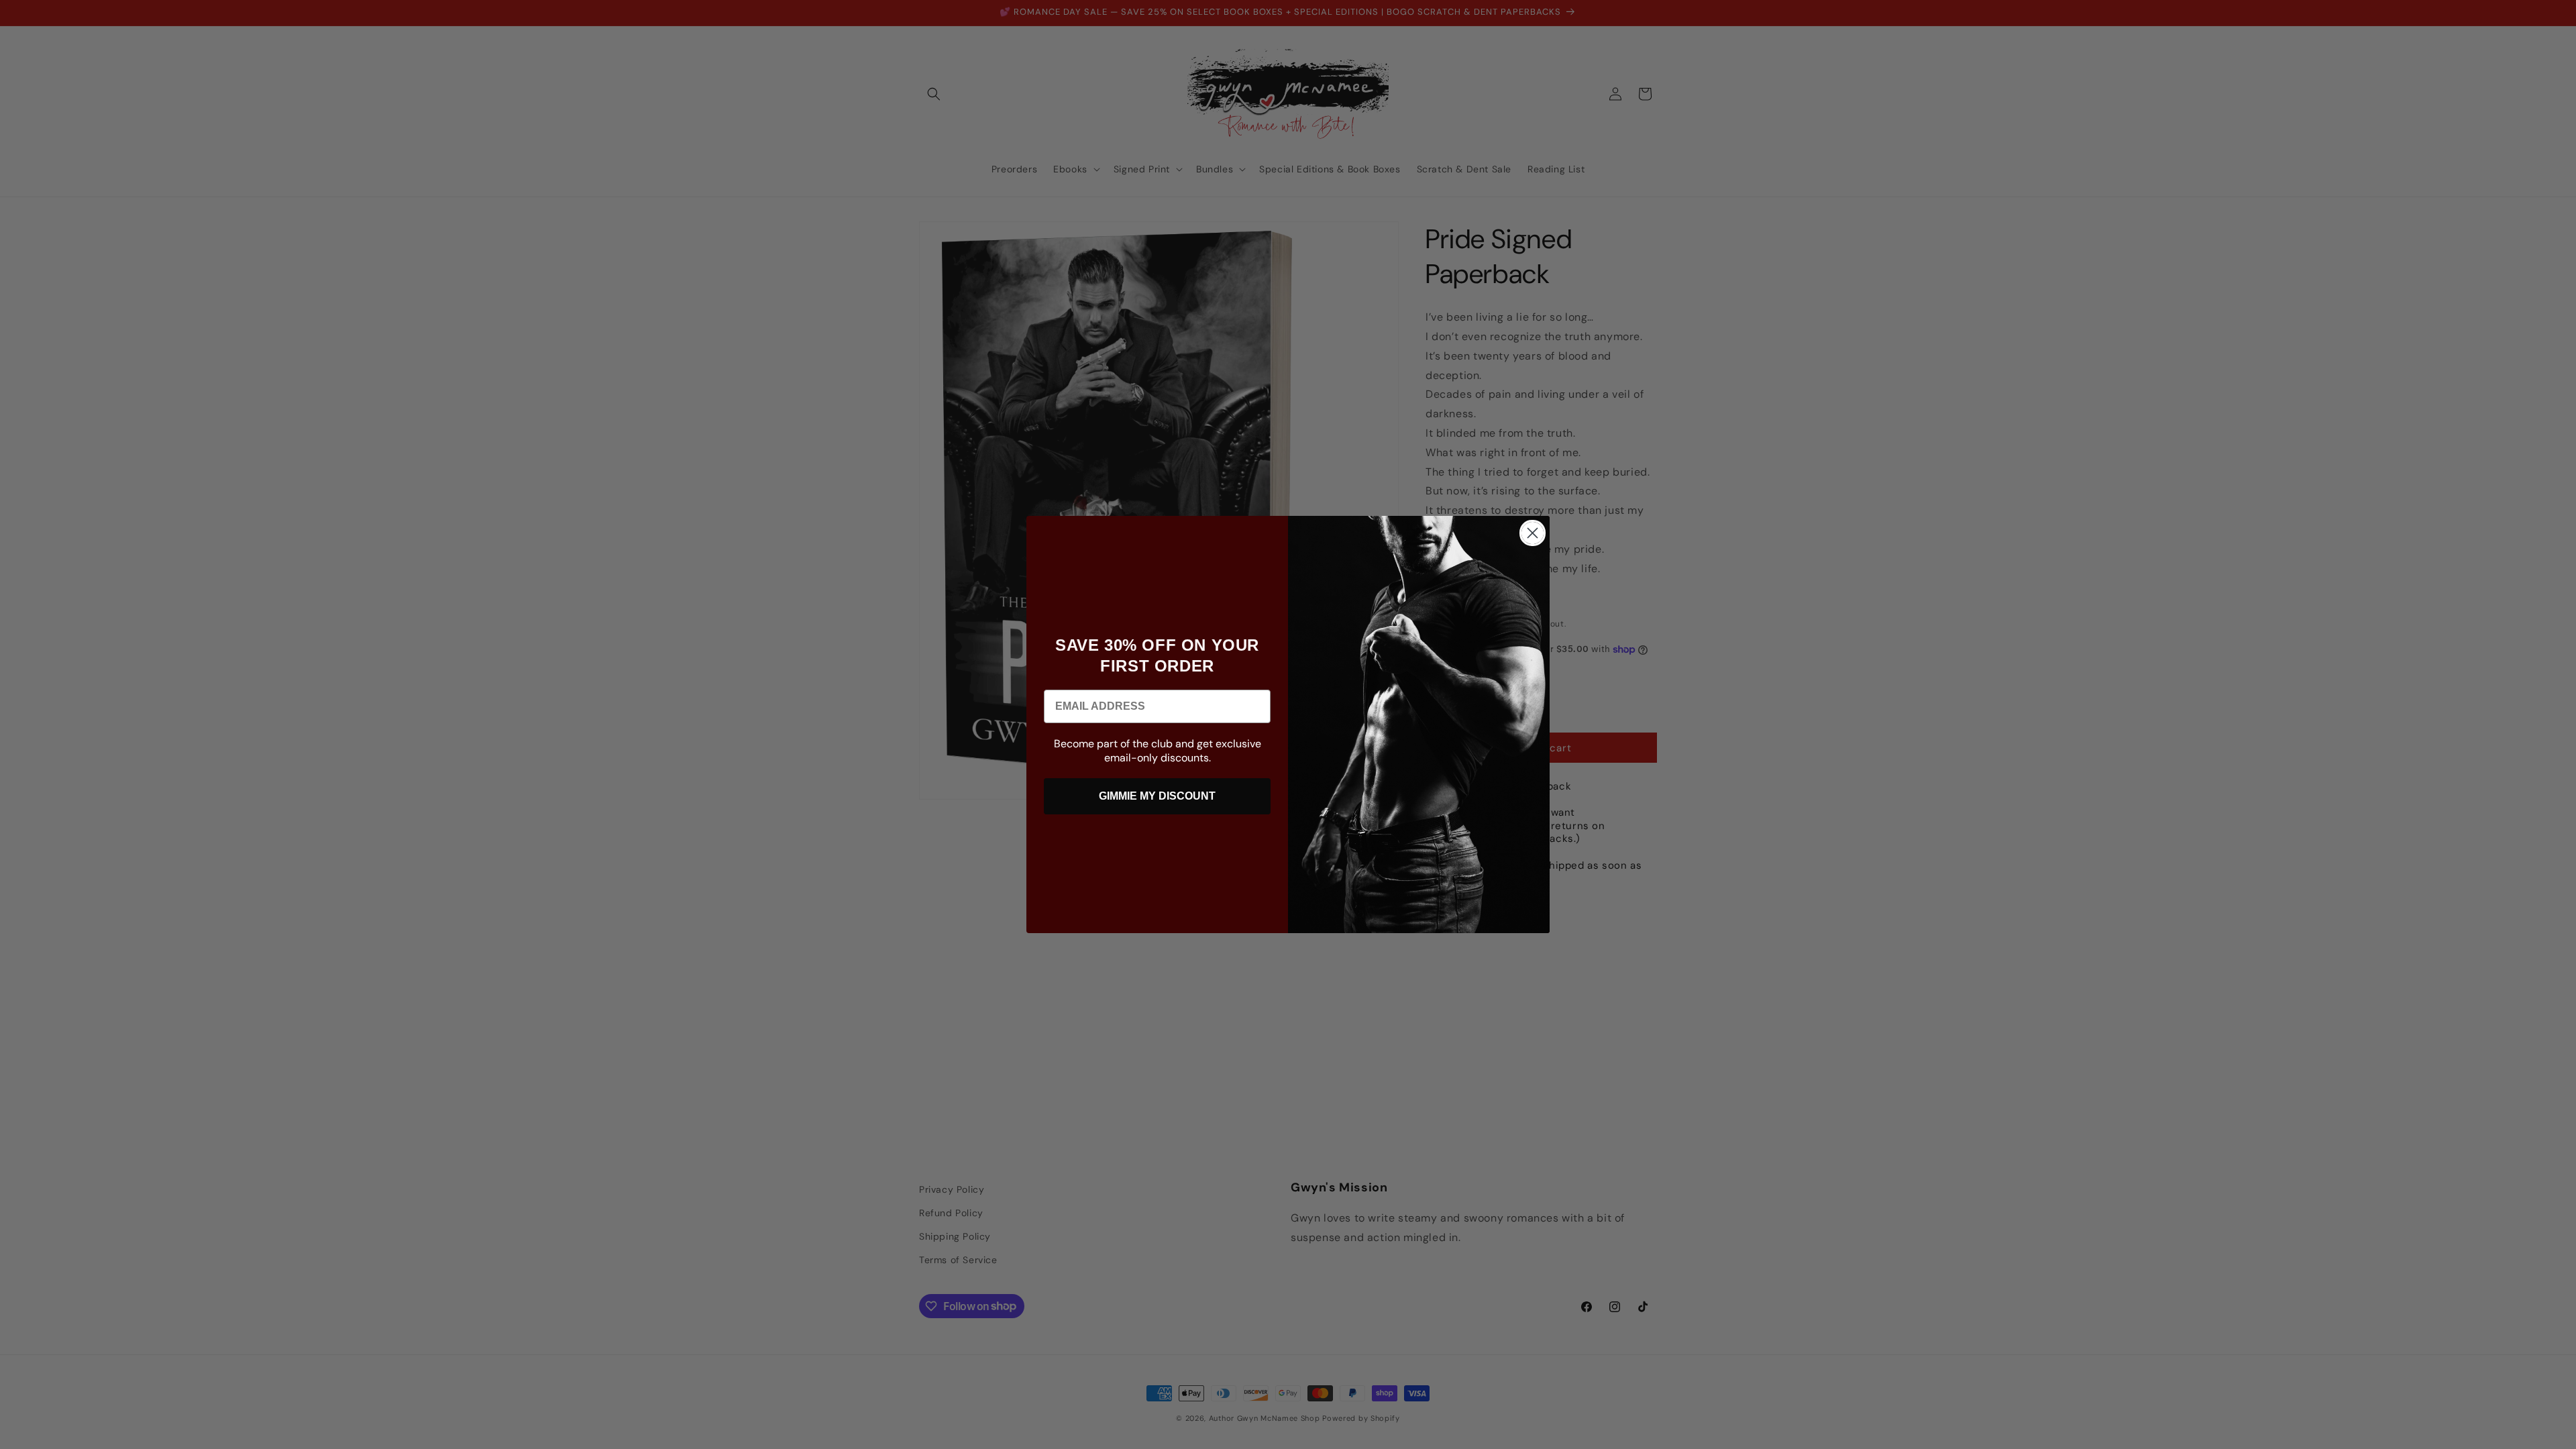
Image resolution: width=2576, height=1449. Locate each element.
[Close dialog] (1533, 533)
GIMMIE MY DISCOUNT (1157, 796)
